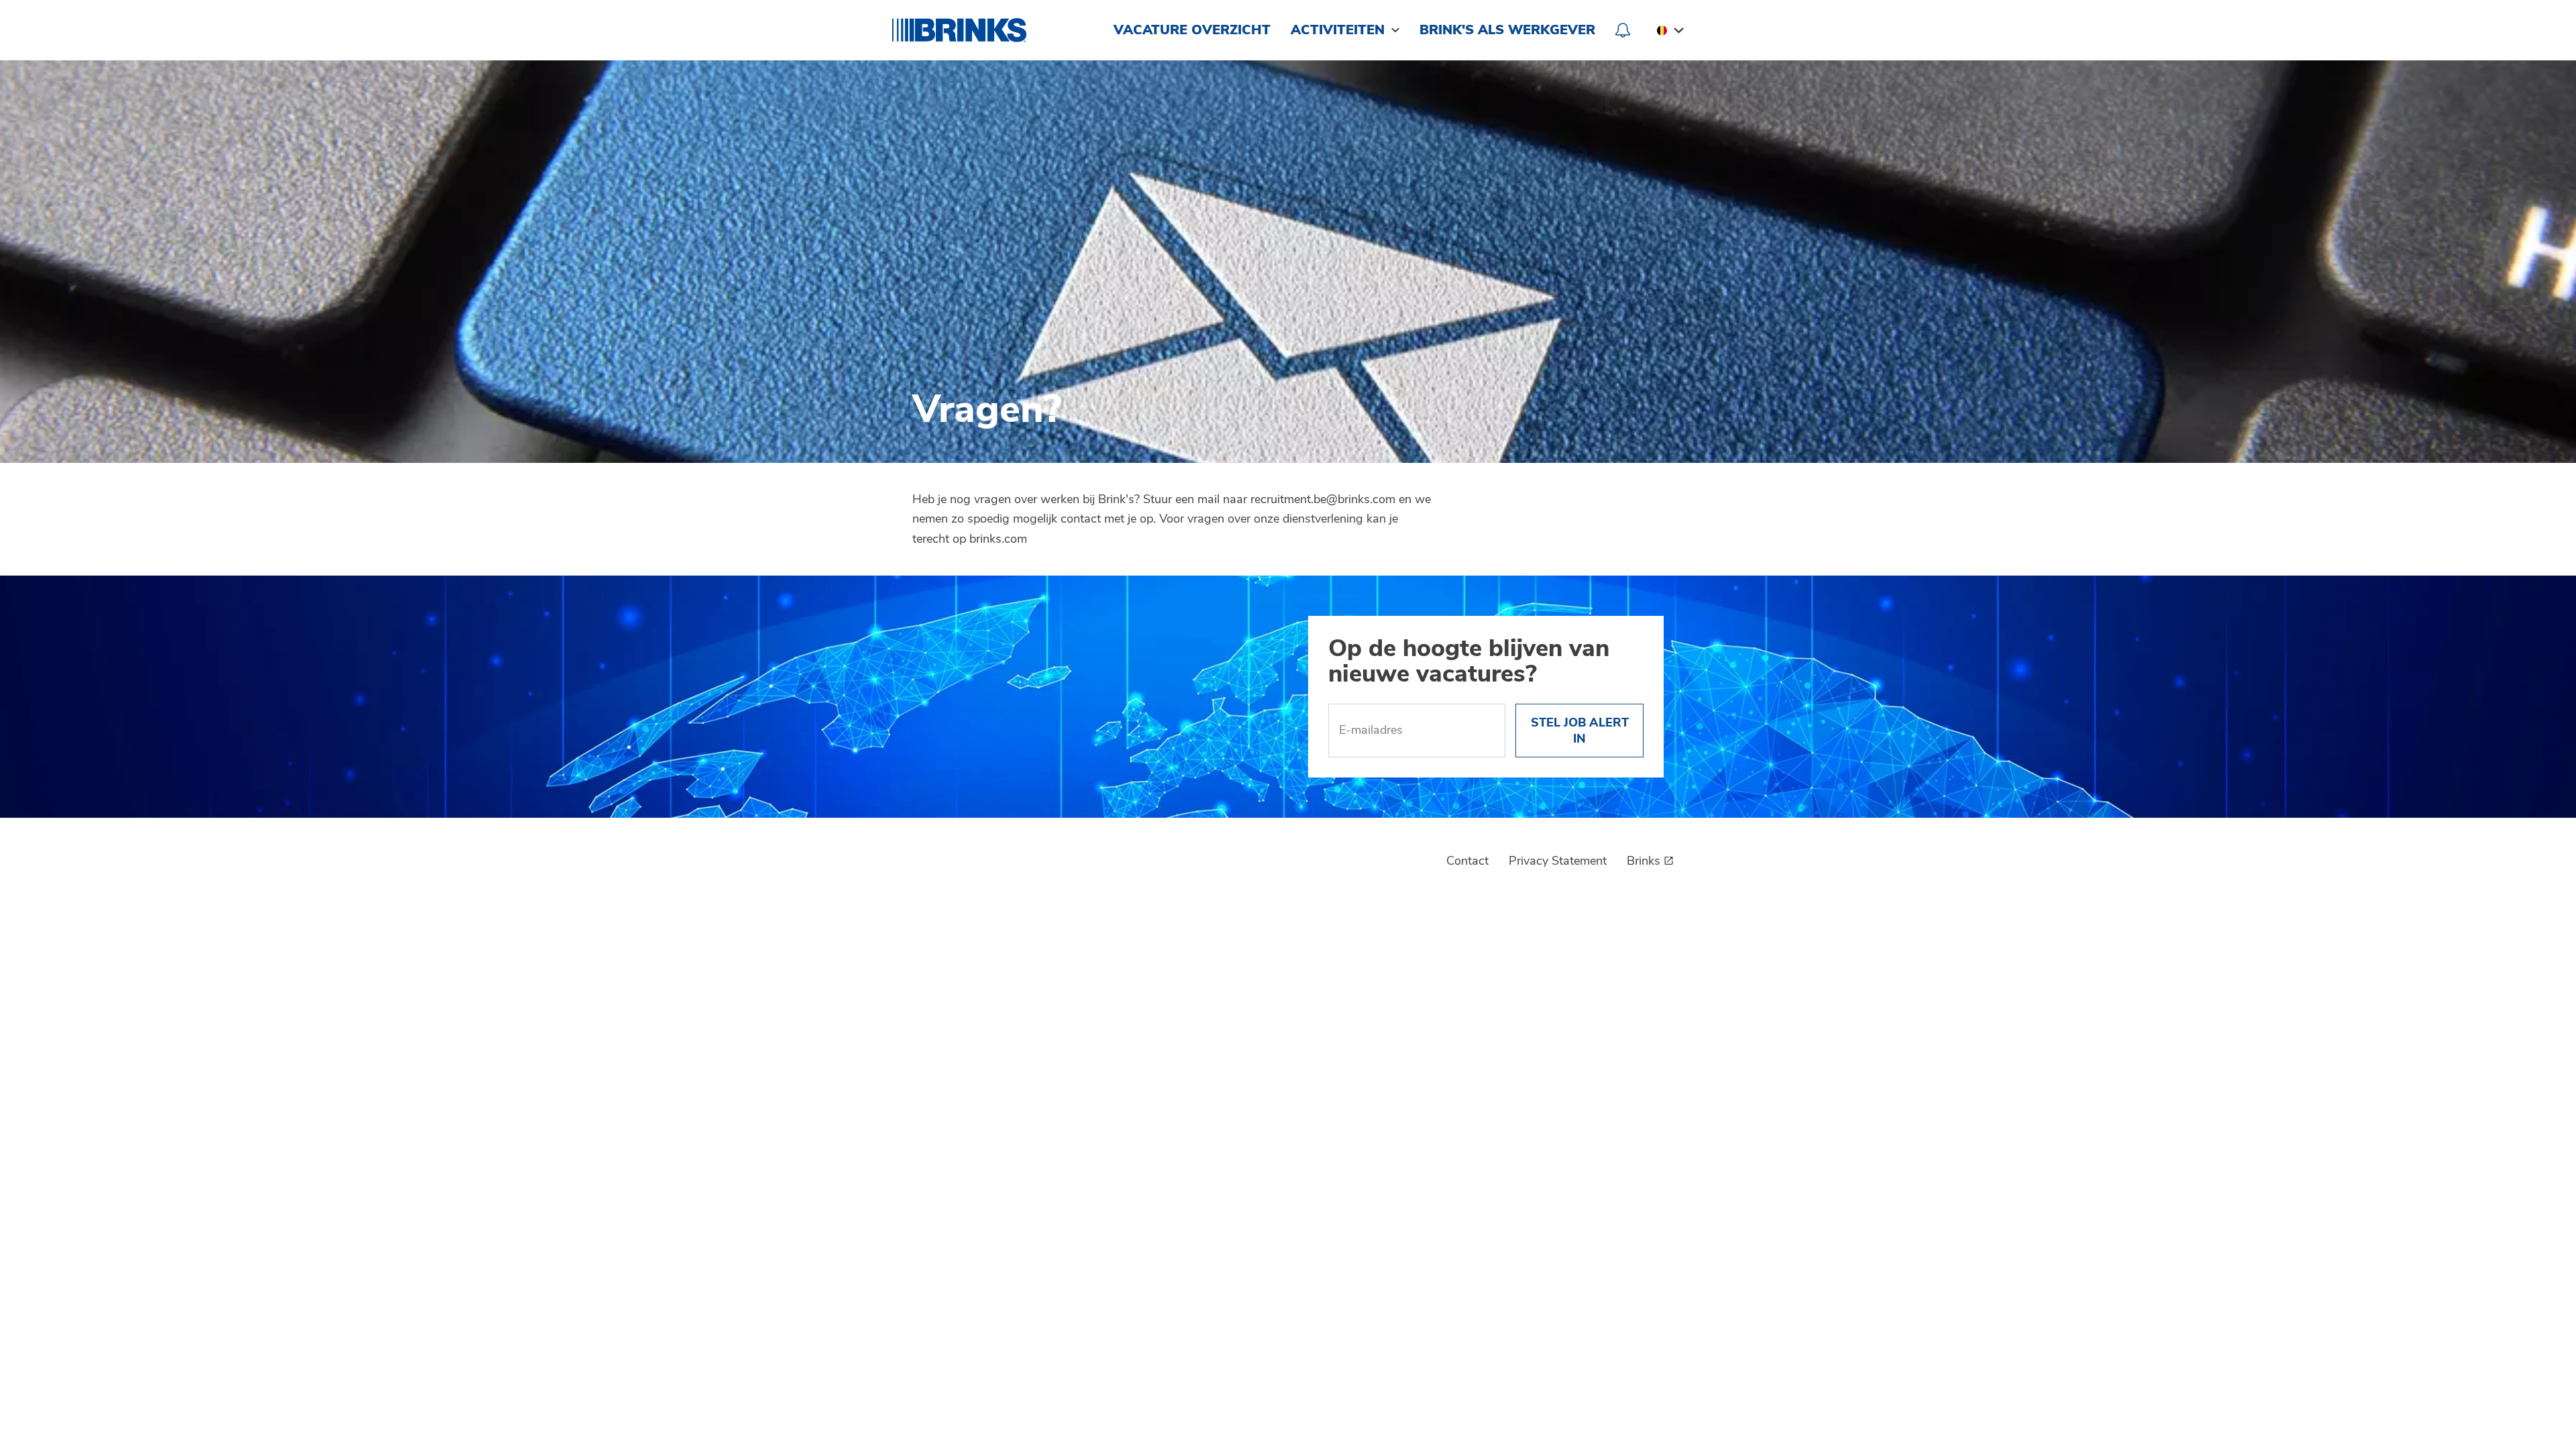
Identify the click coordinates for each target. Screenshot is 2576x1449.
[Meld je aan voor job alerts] (1623, 30)
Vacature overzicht (1192, 30)
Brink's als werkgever (1507, 30)
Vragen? (987, 412)
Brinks (1644, 861)
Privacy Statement (1558, 861)
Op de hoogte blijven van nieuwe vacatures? (1469, 663)
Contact (1467, 861)
